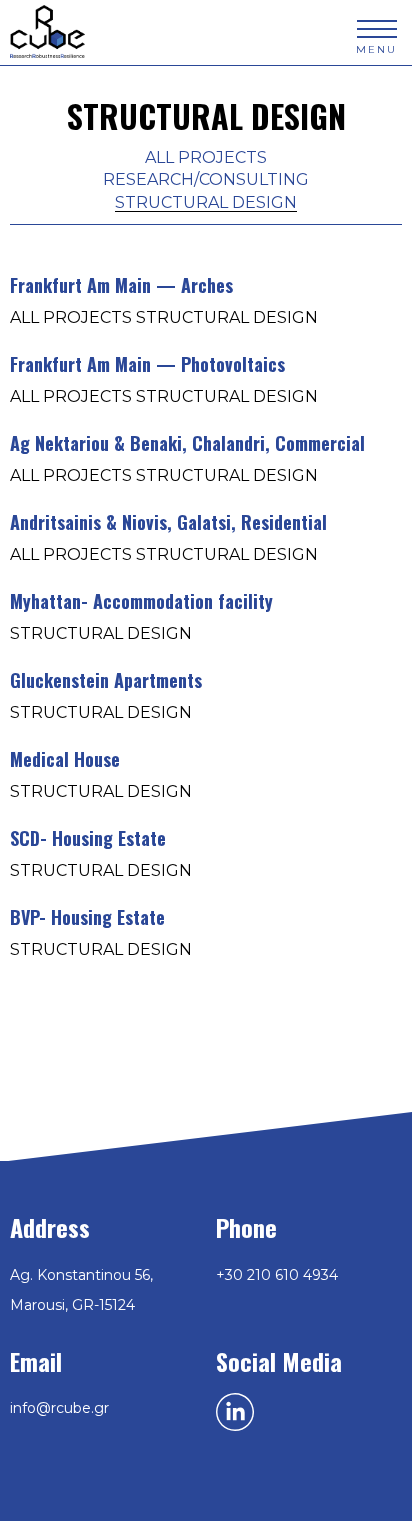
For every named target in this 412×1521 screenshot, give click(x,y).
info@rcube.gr (59, 1408)
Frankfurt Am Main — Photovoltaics (147, 365)
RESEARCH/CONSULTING (206, 179)
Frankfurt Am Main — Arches (121, 286)
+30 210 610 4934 (277, 1275)
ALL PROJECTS (206, 157)
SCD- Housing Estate (88, 839)
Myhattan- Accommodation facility (141, 602)
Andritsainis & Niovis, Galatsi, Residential (168, 523)
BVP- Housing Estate (87, 918)
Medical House (65, 760)
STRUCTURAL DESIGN (206, 202)
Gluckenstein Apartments (106, 681)
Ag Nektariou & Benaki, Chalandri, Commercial (187, 444)
